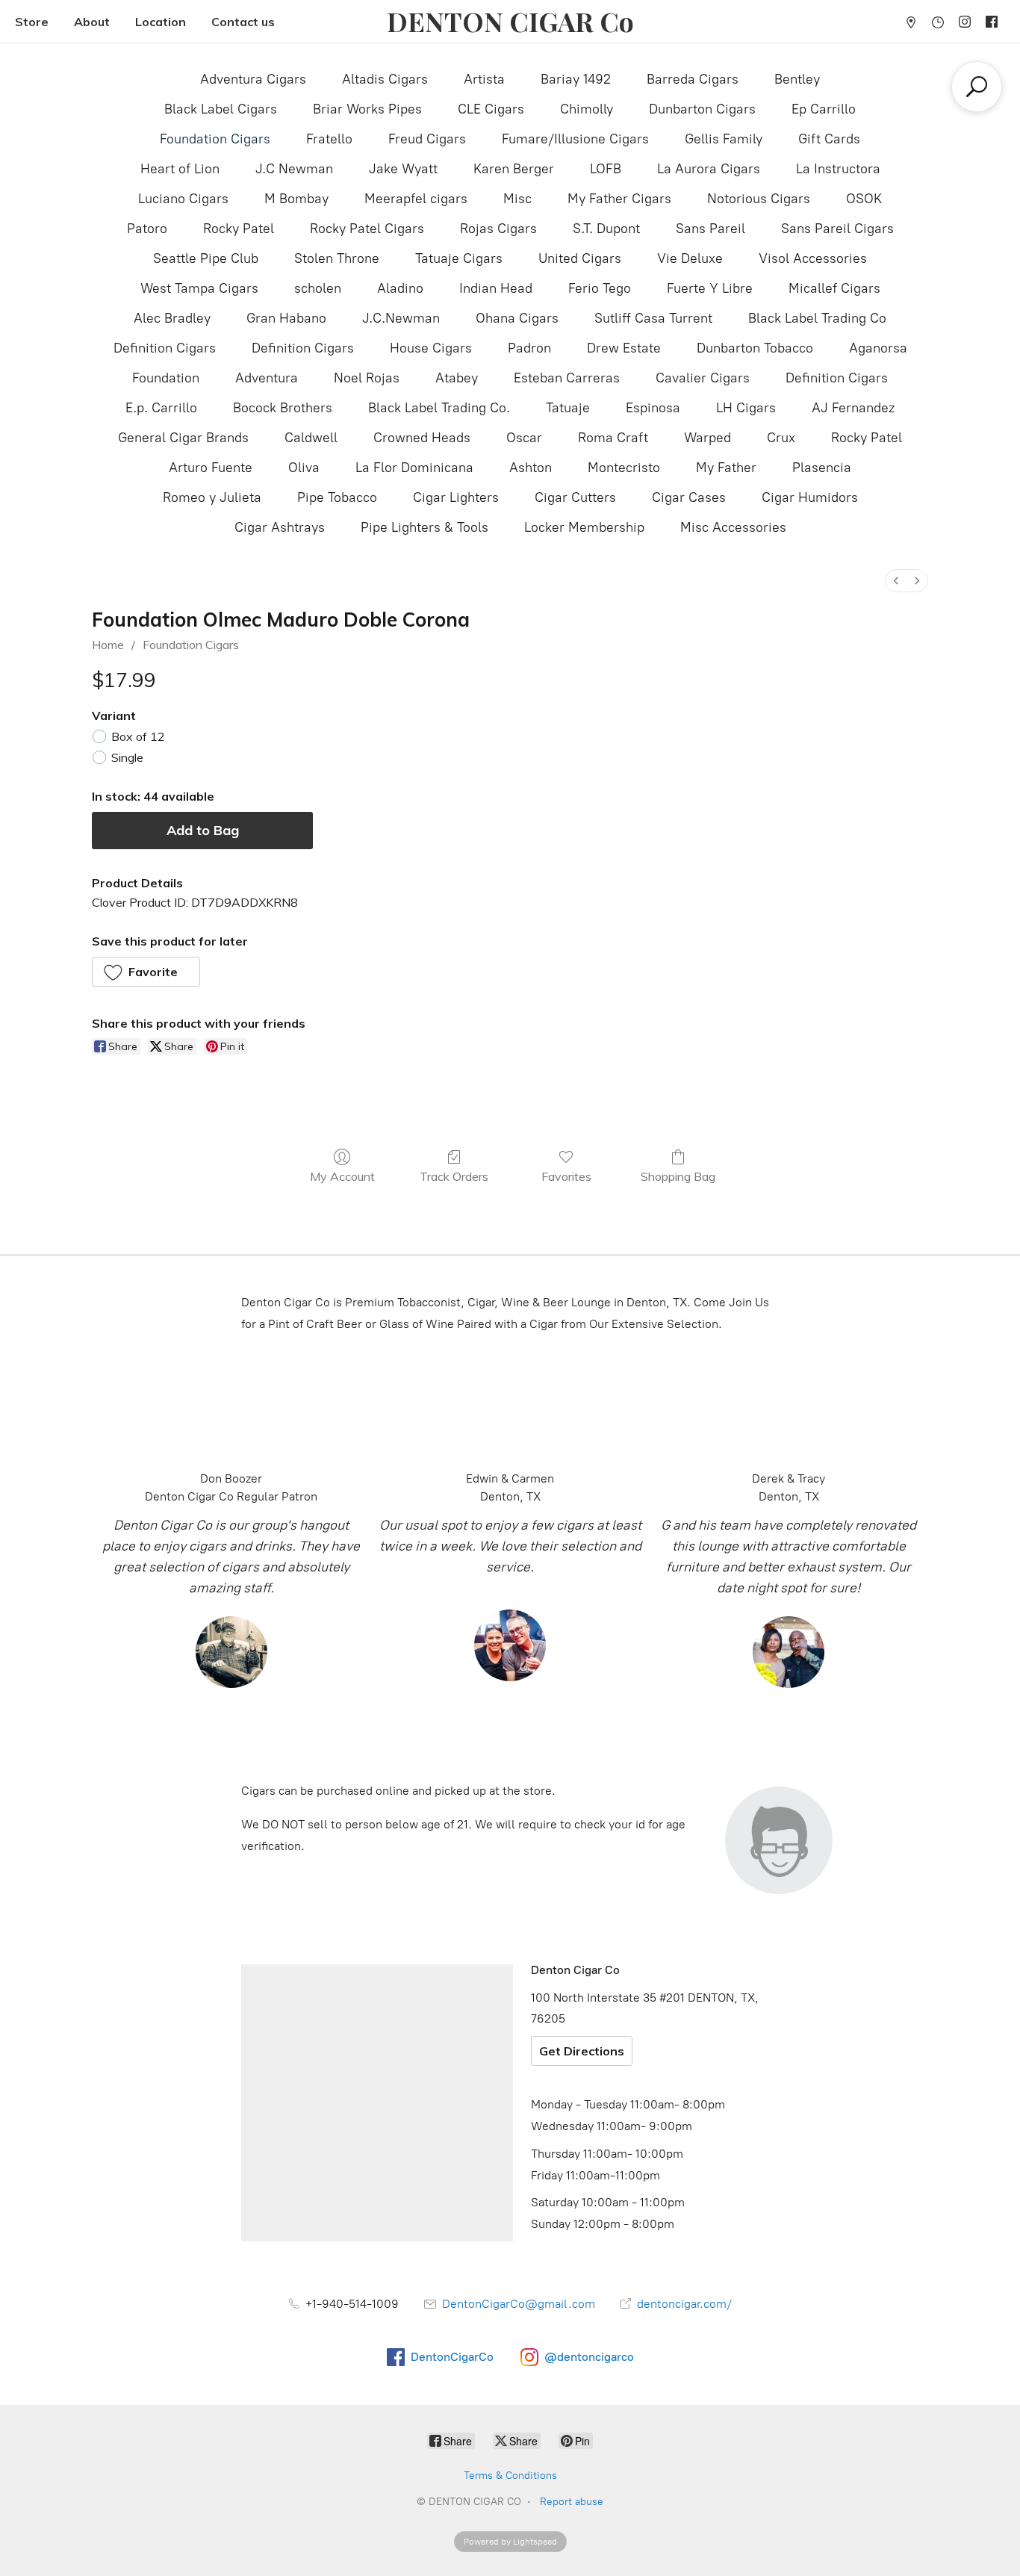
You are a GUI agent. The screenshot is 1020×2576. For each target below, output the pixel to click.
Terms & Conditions (510, 2476)
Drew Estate (624, 348)
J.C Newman (294, 169)
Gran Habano (286, 318)
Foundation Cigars (215, 139)
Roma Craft (613, 438)
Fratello (329, 139)
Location (161, 22)
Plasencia (822, 468)
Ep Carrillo (824, 109)
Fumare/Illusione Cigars (575, 139)
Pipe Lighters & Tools (425, 527)
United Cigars (580, 258)
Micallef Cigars (834, 288)
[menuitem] (896, 581)
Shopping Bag (678, 1176)
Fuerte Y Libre (710, 288)
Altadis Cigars (385, 79)
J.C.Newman (401, 318)
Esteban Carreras (567, 378)
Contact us (243, 22)
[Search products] (977, 87)
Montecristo (624, 468)
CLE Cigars (491, 109)
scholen (318, 288)
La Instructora (838, 169)
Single (127, 757)
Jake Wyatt (403, 169)
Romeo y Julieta (212, 497)
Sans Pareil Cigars (837, 229)
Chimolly (587, 109)
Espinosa (653, 408)
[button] (146, 972)
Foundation (166, 378)
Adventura (267, 378)
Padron (529, 348)
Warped (708, 438)
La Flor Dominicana (414, 468)
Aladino (400, 288)
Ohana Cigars (517, 318)
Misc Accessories (733, 527)
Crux (781, 438)
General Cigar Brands (183, 438)
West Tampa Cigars (199, 288)
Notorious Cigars (759, 199)
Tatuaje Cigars (459, 258)
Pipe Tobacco (337, 497)
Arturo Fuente (211, 468)
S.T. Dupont (606, 229)
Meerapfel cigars (416, 199)
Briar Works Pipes (367, 109)
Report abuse (572, 2502)
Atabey (457, 378)
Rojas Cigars (498, 229)
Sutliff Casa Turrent (653, 318)
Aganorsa (878, 348)
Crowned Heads (422, 438)
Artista (484, 79)
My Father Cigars (619, 199)
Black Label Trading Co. (439, 408)
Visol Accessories (813, 258)
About (92, 22)
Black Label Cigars (221, 109)
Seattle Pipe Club (206, 258)
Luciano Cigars (183, 199)
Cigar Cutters (575, 497)
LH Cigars (746, 408)
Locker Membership (584, 527)
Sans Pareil (710, 229)
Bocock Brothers (283, 408)
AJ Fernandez (853, 408)
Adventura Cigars (253, 79)
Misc (517, 199)
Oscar (524, 438)
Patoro (147, 229)
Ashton (531, 468)
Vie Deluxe (690, 258)
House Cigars (431, 348)
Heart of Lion (180, 169)
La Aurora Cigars (709, 169)
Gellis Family (724, 139)
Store (32, 22)
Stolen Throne (337, 258)
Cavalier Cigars (703, 378)
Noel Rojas (367, 378)
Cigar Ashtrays (280, 527)
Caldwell (311, 438)
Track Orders (454, 1176)
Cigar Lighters (456, 497)
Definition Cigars (165, 348)
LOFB (606, 169)
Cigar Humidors (810, 497)
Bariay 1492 (576, 79)
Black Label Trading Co (817, 318)
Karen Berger (514, 169)
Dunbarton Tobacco (755, 348)
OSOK (864, 199)
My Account (342, 1176)
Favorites (566, 1176)
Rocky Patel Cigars (367, 229)
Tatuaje (568, 408)
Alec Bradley (172, 318)
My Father (726, 468)
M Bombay (296, 199)
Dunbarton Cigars (702, 109)
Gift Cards (829, 139)
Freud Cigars (427, 139)
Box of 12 (138, 736)
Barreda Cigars (693, 79)
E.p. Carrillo (161, 408)
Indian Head (496, 288)
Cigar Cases (689, 497)
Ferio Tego (600, 288)
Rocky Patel (239, 229)
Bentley (797, 79)
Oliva (304, 468)
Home (108, 645)
